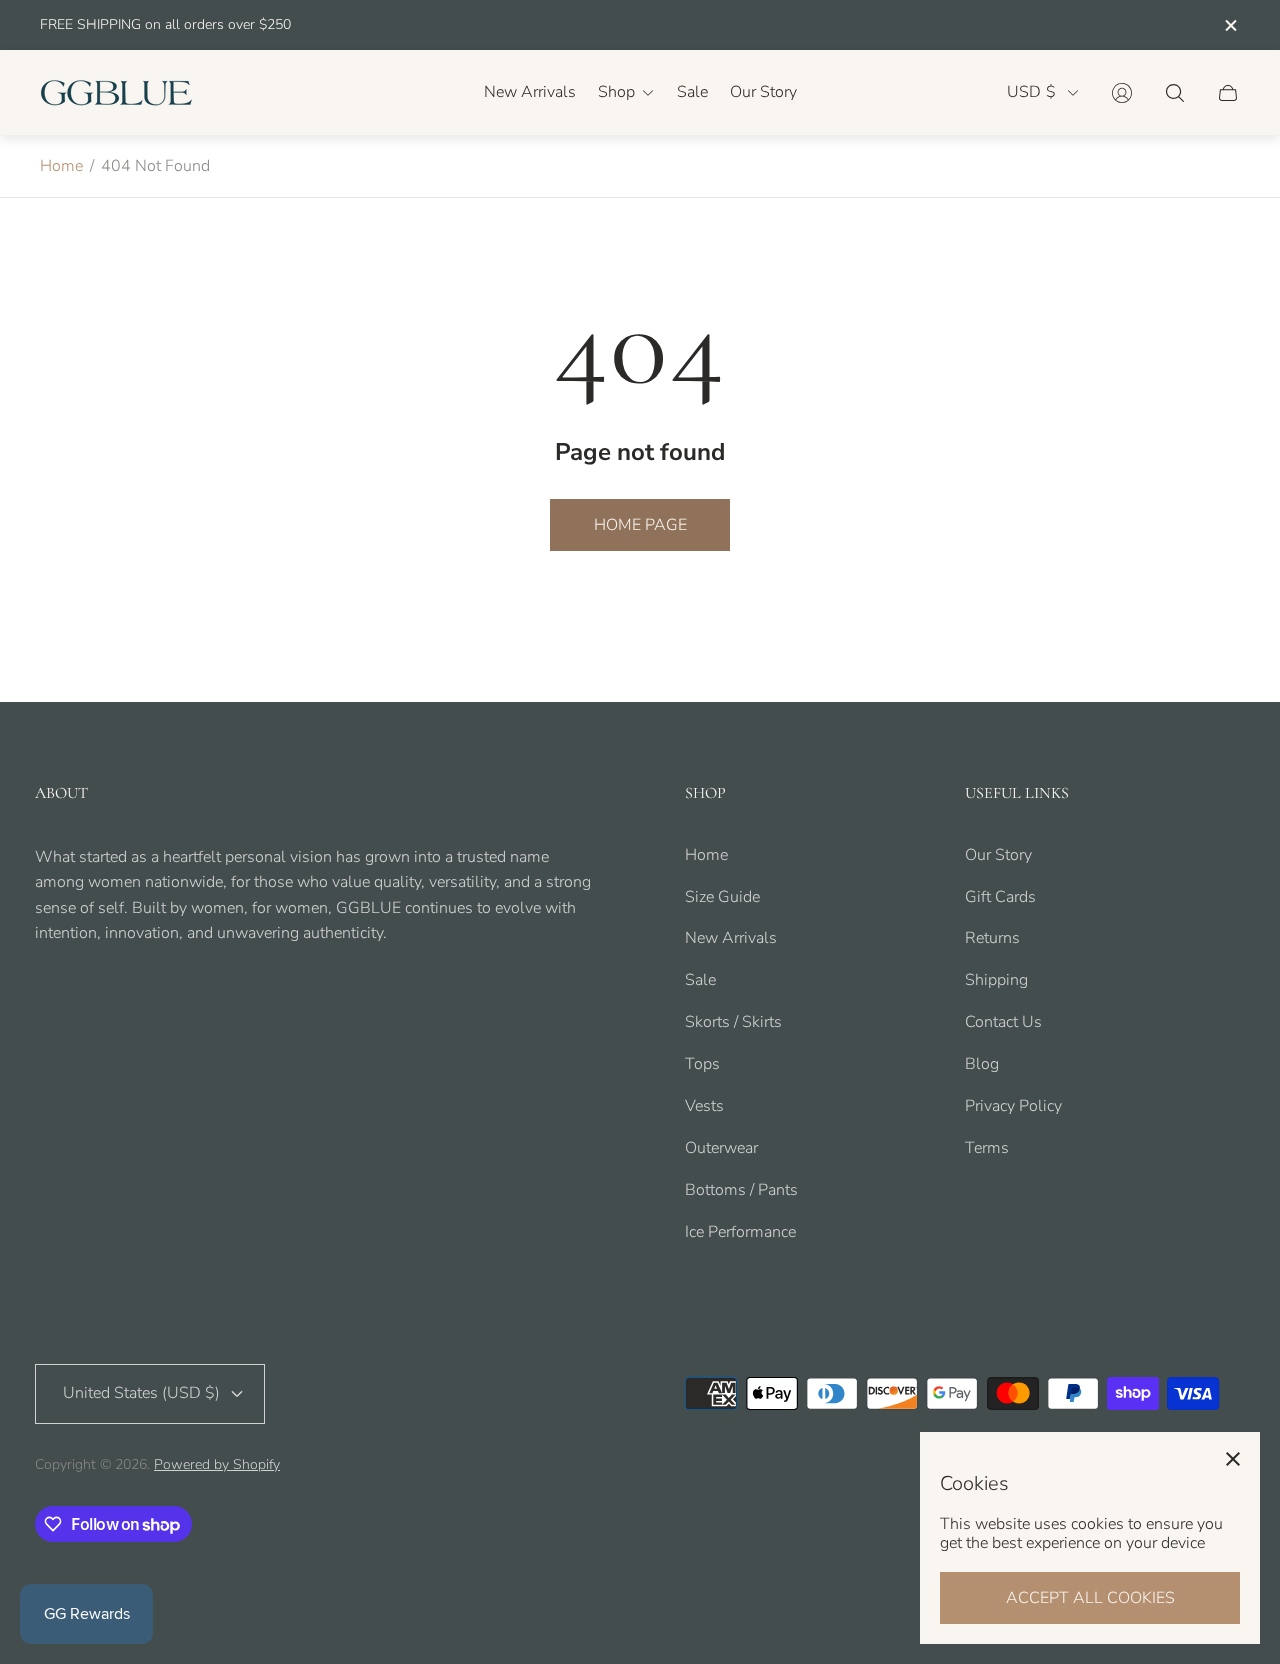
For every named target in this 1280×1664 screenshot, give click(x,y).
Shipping (996, 980)
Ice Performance (740, 1232)
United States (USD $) (141, 1393)
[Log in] (1122, 93)
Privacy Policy (1013, 1106)
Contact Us (1003, 1022)
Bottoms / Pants (741, 1190)
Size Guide (722, 897)
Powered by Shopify (217, 1464)
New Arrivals (731, 938)
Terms (987, 1148)
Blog (982, 1064)
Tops (702, 1064)
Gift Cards (1000, 897)
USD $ (1031, 92)
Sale (700, 980)
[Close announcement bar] (1230, 25)
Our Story (998, 855)
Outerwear (721, 1148)
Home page (640, 525)
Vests (704, 1106)
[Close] (1233, 1459)
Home (61, 166)
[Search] (1175, 93)
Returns (992, 938)
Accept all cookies (1090, 1598)
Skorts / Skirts (733, 1022)
